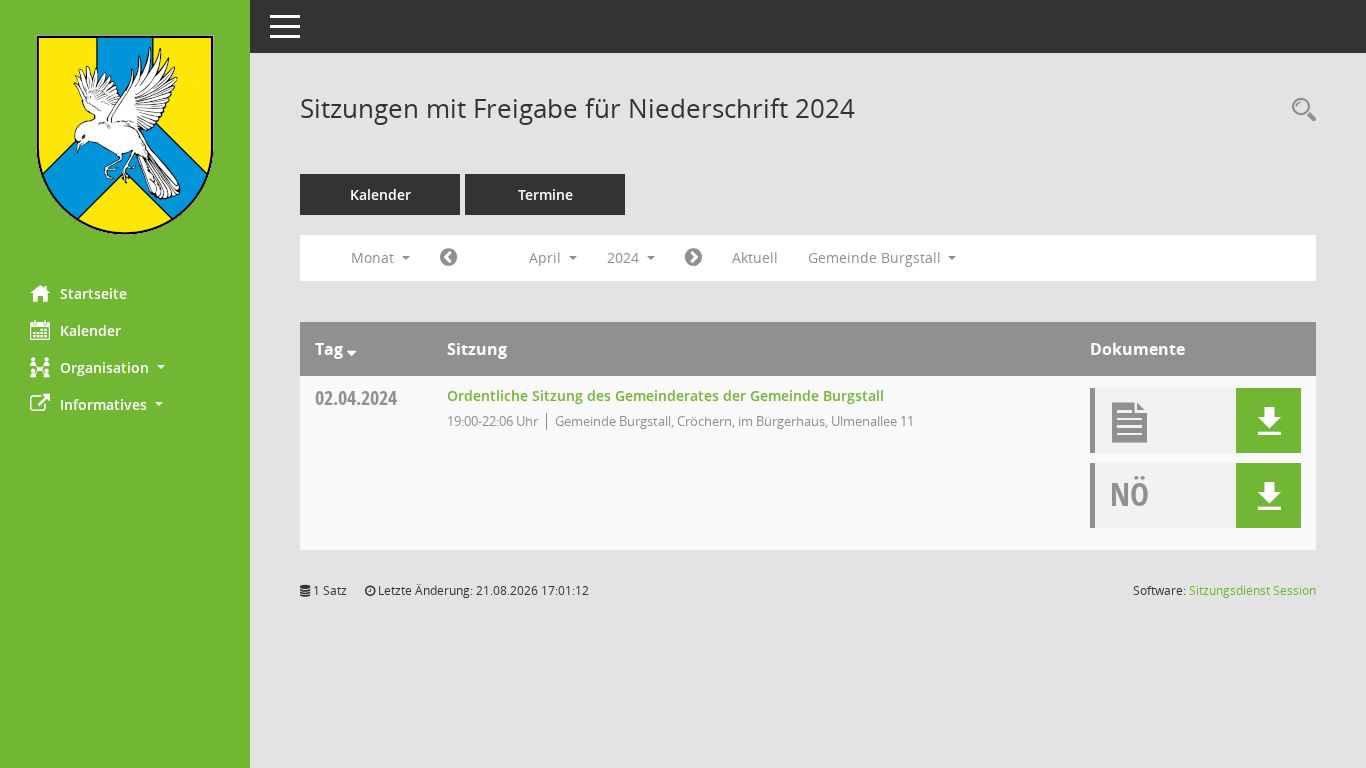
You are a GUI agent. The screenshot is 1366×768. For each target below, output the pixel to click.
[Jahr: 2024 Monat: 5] (693, 258)
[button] (125, 367)
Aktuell (755, 257)
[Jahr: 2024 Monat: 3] (448, 258)
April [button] (547, 257)
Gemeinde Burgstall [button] (876, 257)
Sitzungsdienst (1252, 590)
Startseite (93, 293)
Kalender (90, 330)
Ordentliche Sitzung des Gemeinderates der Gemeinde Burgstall (665, 395)
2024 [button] (625, 257)
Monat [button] (374, 257)
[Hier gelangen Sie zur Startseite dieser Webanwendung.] (125, 135)
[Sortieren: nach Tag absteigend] (351, 349)
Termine (545, 194)
